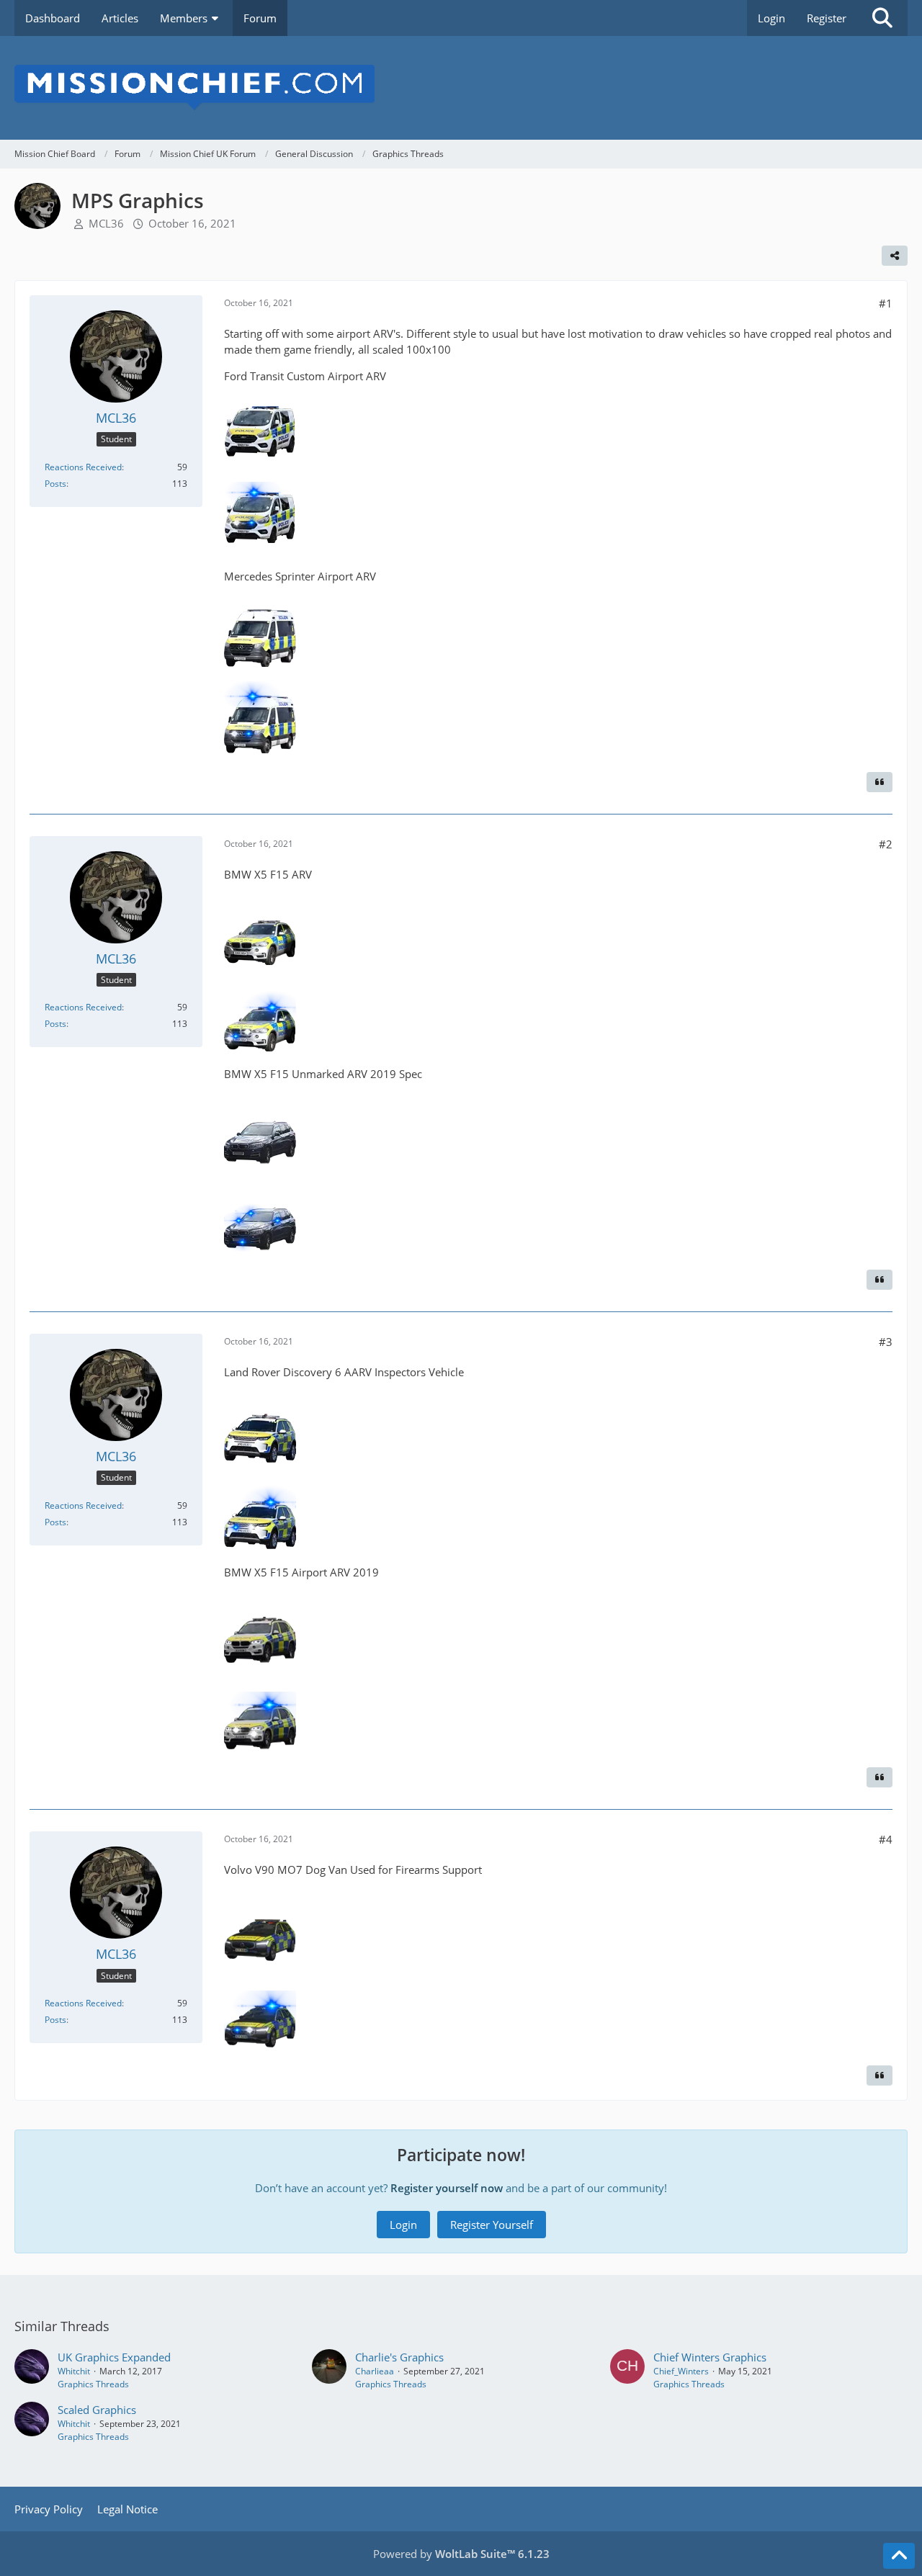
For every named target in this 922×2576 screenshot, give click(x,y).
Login (771, 18)
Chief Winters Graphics (710, 2357)
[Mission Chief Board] (461, 88)
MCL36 (106, 223)
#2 (886, 844)
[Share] (895, 256)
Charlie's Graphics (399, 2357)
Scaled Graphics (97, 2410)
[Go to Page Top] (899, 2556)
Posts (55, 484)
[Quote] (880, 782)
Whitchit (74, 2371)
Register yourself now (447, 2188)
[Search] (882, 18)
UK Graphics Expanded (114, 2357)
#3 (886, 1342)
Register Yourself (492, 2225)
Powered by (461, 2554)
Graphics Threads (93, 2384)
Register (827, 18)
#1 (886, 303)
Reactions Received (83, 467)
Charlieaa (375, 2371)
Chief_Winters (681, 2371)
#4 (886, 1839)
